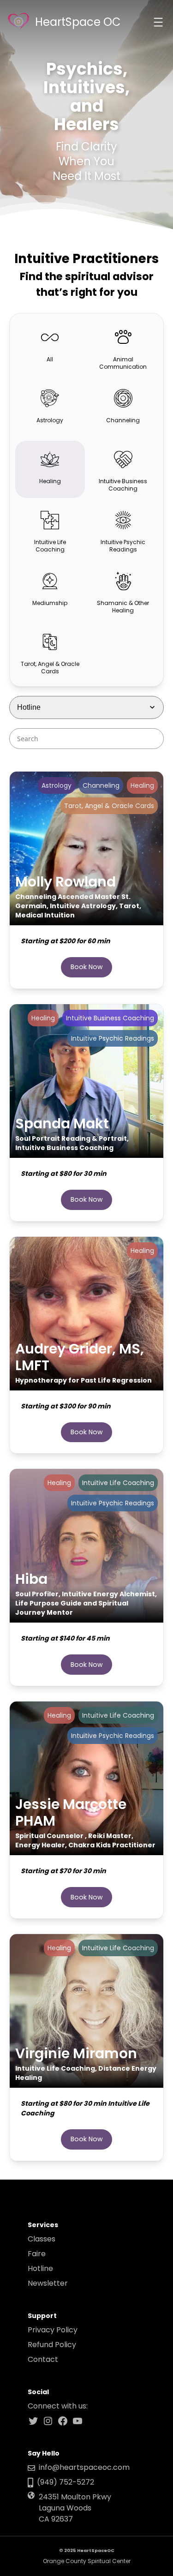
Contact (43, 2359)
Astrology (57, 785)
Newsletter (48, 2283)
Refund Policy (52, 2345)
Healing (142, 785)
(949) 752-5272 (66, 2482)
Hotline (40, 2268)
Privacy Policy (53, 2330)
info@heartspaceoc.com (84, 2467)
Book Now (87, 967)
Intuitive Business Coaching (110, 1018)
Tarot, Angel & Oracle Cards (109, 806)
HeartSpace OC (78, 22)
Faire (37, 2254)
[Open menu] (158, 22)
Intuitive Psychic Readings (113, 1038)
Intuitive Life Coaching (118, 1483)
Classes (42, 2239)
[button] (50, 347)
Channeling (101, 785)
